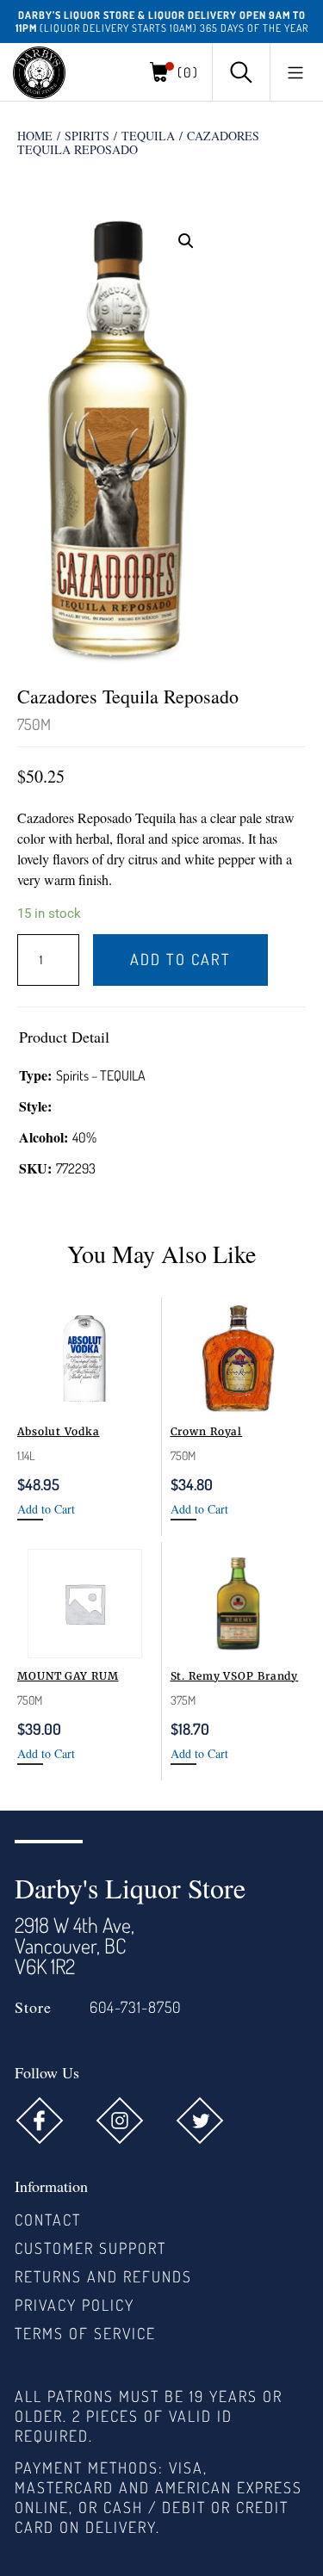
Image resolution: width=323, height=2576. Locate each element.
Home (35, 136)
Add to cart (180, 959)
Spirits (87, 136)
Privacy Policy (75, 2305)
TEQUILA (148, 136)
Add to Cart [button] (46, 1510)
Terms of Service (85, 2333)
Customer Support (90, 2248)
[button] (295, 72)
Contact (48, 2220)
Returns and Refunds (103, 2276)
